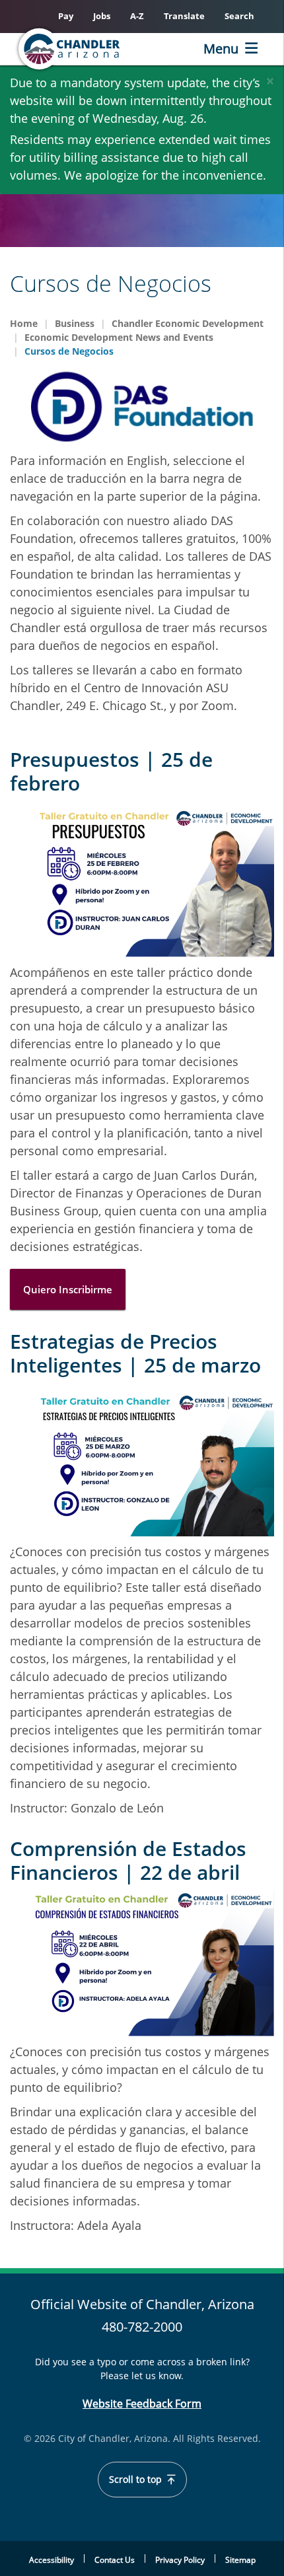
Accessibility (52, 2560)
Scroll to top (137, 2480)
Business (75, 323)
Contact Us (115, 2560)
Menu (221, 49)
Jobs (102, 16)
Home (24, 323)
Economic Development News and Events (119, 337)
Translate (184, 16)
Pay (66, 16)
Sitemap (240, 2560)
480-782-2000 (142, 2327)
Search (239, 16)
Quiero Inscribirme (68, 1289)
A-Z (137, 16)
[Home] (90, 49)
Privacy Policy (180, 2560)
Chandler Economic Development (188, 323)
